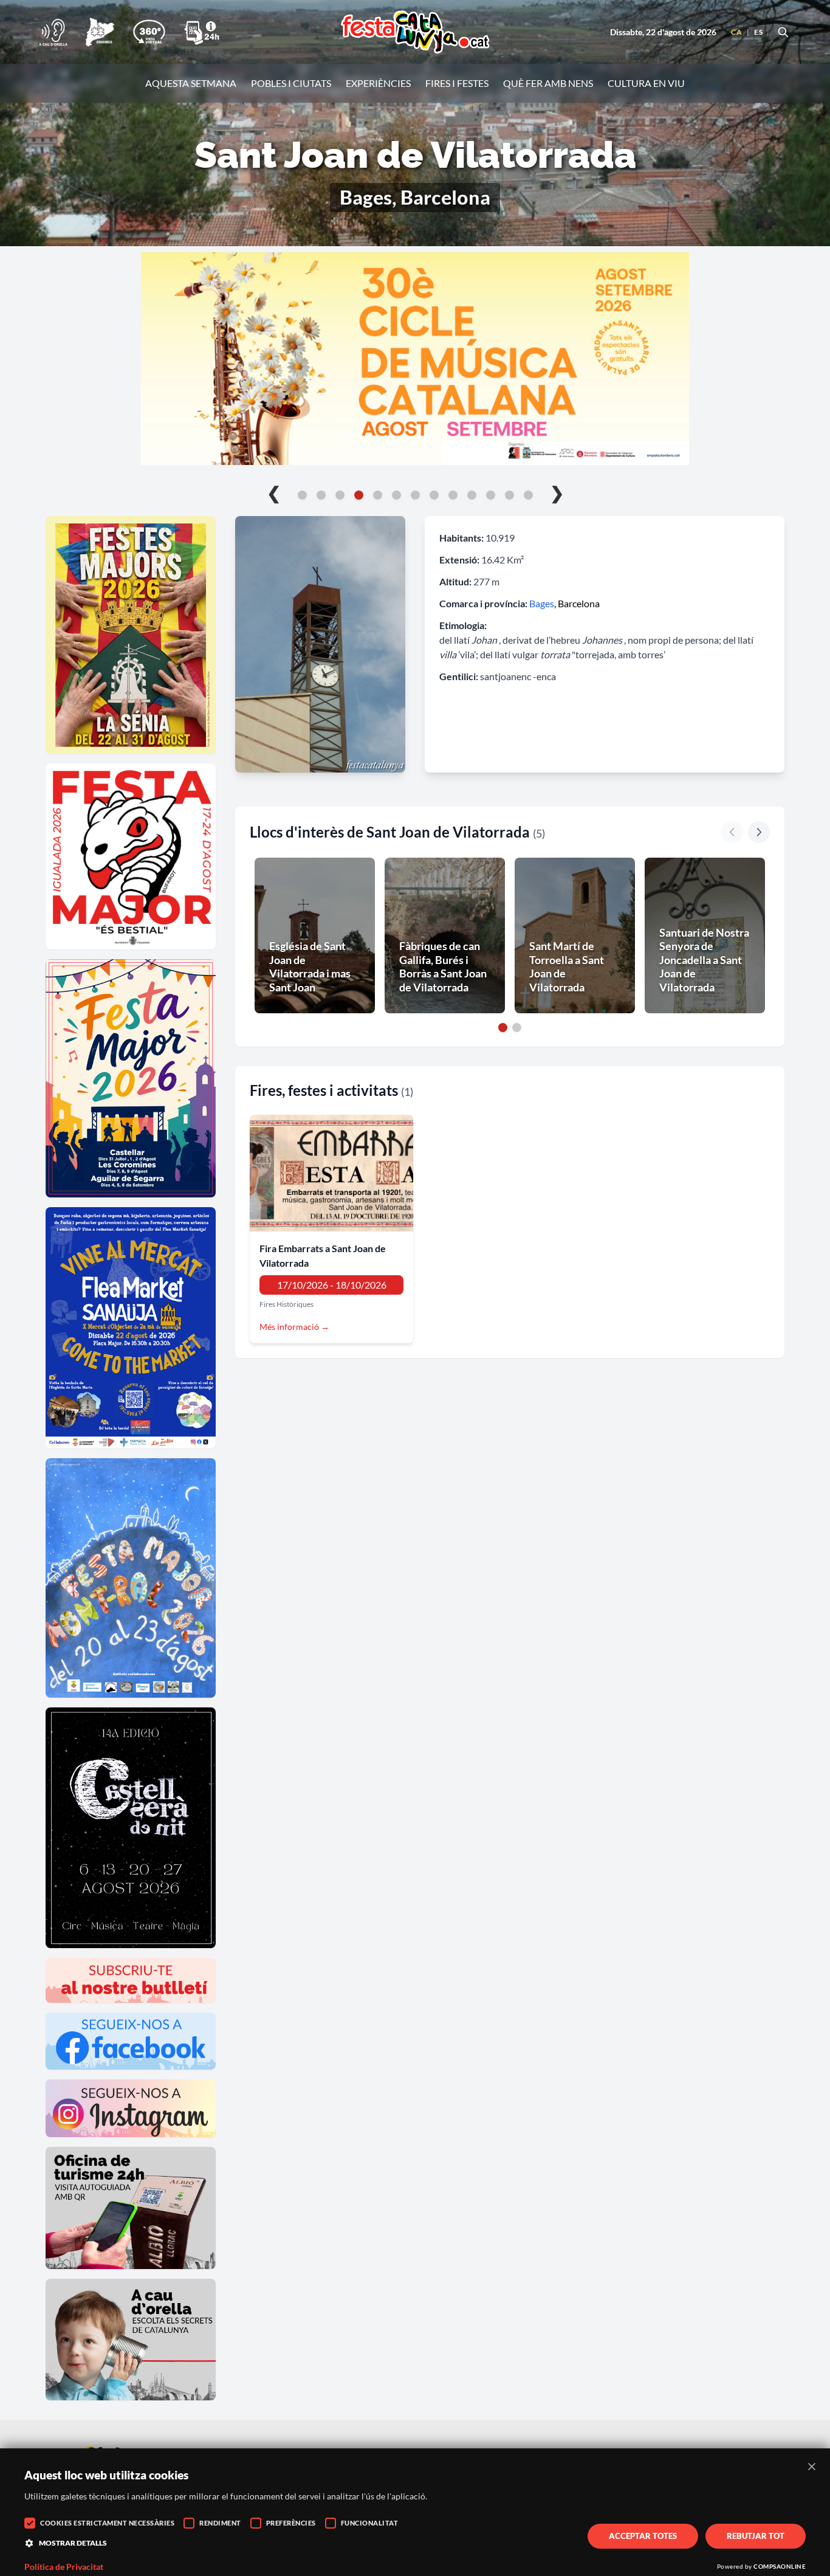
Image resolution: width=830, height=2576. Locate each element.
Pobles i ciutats (291, 83)
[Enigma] (100, 32)
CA (736, 32)
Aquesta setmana (191, 83)
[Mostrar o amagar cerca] (783, 32)
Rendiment (220, 2523)
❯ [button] (557, 492)
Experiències (378, 83)
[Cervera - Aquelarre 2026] (415, 359)
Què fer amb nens (548, 83)
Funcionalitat (370, 2523)
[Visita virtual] (149, 32)
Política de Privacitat (64, 2567)
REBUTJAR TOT (756, 2536)
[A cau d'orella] (53, 32)
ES (758, 32)
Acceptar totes (643, 2536)
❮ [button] (274, 492)
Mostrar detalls (73, 2543)
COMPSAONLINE (780, 2566)
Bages (542, 603)
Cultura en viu (646, 83)
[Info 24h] (202, 32)
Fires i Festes (457, 83)
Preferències (291, 2523)
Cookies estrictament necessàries (107, 2523)
